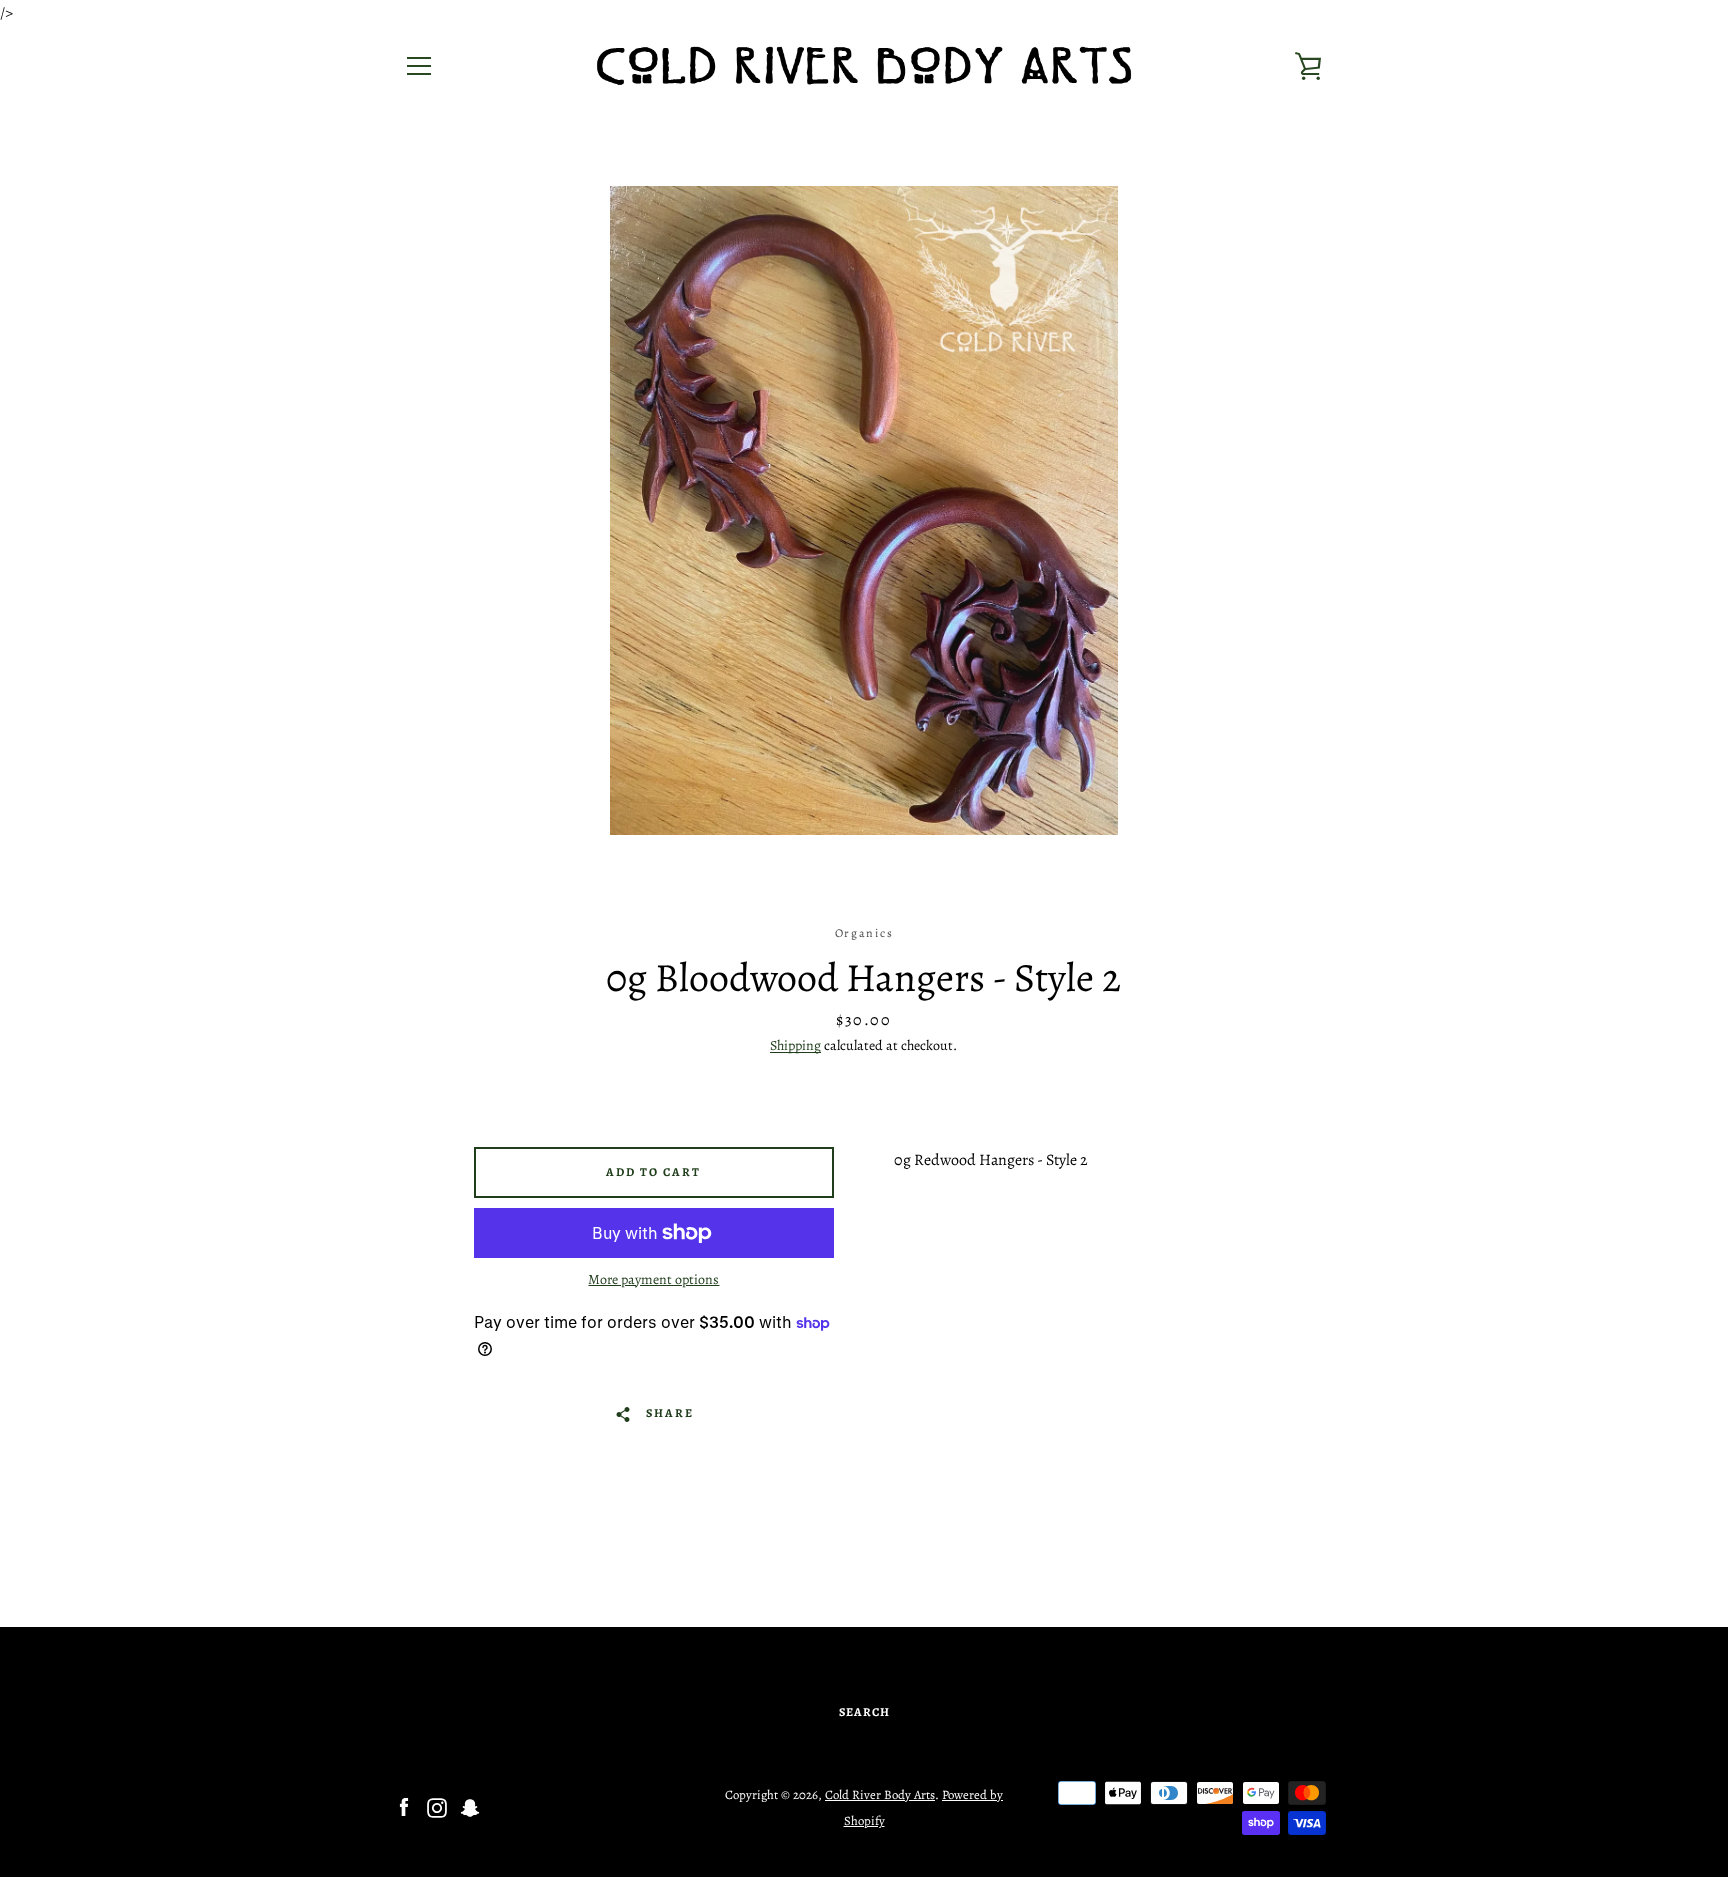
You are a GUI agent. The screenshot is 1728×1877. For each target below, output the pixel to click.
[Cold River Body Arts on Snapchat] (470, 1807)
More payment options (653, 1279)
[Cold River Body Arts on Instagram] (437, 1807)
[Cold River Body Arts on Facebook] (404, 1807)
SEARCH (864, 1712)
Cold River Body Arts (880, 1794)
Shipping (795, 1045)
